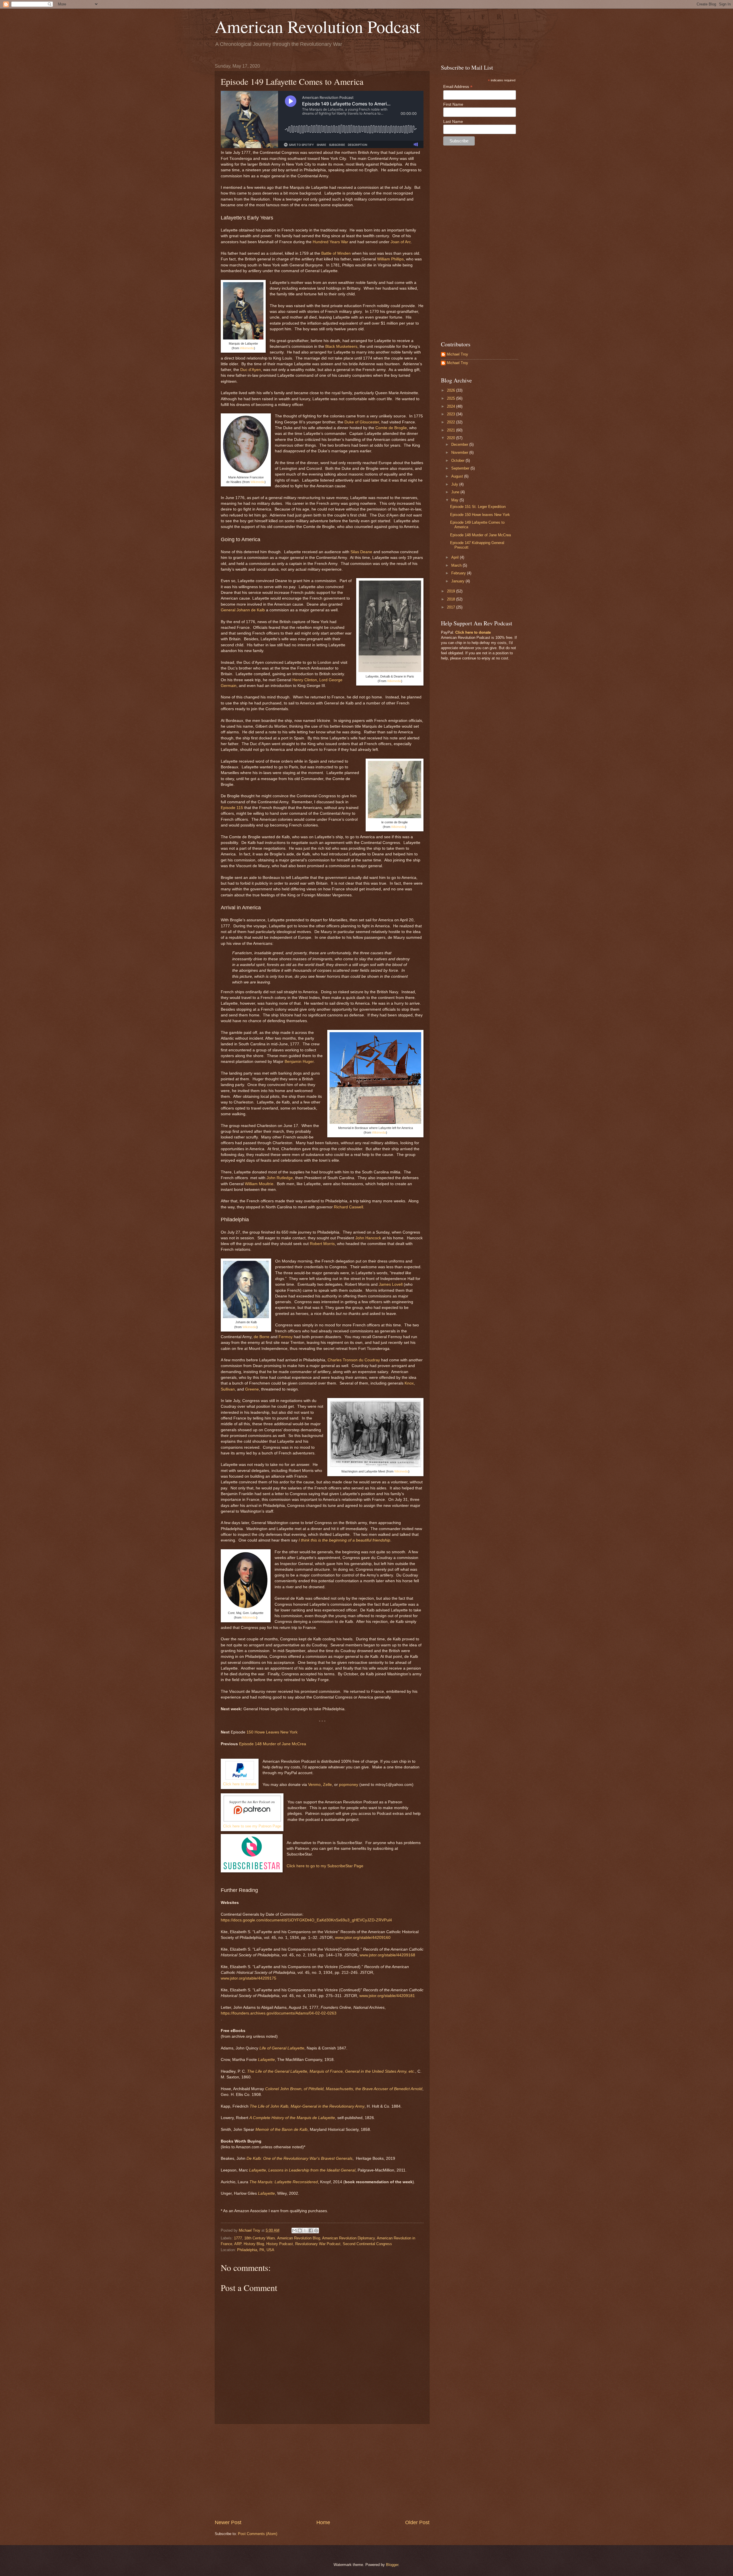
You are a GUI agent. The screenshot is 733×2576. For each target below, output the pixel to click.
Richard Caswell (348, 1207)
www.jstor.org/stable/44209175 (249, 1978)
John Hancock (368, 1238)
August (458, 476)
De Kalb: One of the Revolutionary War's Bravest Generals (299, 2158)
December (460, 444)
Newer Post (228, 2522)
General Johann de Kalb (243, 610)
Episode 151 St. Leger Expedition (478, 507)
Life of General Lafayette (282, 2048)
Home (323, 2522)
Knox (409, 1383)
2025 (452, 398)
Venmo (314, 1785)
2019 (452, 591)
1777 (238, 2238)
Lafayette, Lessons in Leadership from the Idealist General (302, 2170)
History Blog (254, 2244)
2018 (452, 599)
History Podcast (280, 2244)
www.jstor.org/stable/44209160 (363, 1938)
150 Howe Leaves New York (272, 1732)
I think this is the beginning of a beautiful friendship (344, 1540)
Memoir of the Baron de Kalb (281, 2130)
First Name (453, 104)
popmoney (349, 1785)
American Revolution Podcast (318, 26)
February (459, 573)
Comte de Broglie (391, 428)
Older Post (417, 2522)
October (458, 461)
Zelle (327, 1785)
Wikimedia (247, 348)
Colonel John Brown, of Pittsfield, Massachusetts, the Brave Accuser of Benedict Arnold (344, 2089)
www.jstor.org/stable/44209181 (387, 1996)
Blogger (392, 2565)
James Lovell (391, 1284)
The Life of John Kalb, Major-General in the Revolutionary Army (307, 2106)
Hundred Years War (330, 242)
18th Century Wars (260, 2238)
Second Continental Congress (367, 2244)
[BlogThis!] (300, 2231)
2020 (452, 438)
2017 (452, 607)
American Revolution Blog (299, 2238)
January (458, 581)
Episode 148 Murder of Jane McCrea (273, 1744)
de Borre (262, 1337)
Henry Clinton (305, 680)
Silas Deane (361, 552)
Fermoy (286, 1337)
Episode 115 (232, 808)
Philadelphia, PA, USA (256, 2250)
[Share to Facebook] (311, 2231)
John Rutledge (280, 1178)
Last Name (453, 121)
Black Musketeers (341, 346)
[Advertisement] (322, 2471)
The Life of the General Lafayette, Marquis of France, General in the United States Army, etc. (331, 2071)
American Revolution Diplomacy (348, 2238)
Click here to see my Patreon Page (252, 1826)
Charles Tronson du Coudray (354, 1360)
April (456, 557)
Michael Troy (457, 354)
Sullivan (228, 1389)
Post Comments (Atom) (258, 2534)
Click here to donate (240, 1784)
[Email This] (294, 2231)
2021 (452, 430)
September (461, 468)
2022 (452, 422)
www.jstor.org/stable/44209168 (387, 1955)
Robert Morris (322, 1244)
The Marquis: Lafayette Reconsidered (284, 2182)
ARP (238, 2244)
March (457, 565)
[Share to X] (305, 2231)
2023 (452, 414)
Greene (252, 1389)
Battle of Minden (336, 253)
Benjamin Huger (299, 1062)
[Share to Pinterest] (316, 2231)
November (460, 452)
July (455, 484)
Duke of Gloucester (362, 422)
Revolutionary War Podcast (318, 2244)
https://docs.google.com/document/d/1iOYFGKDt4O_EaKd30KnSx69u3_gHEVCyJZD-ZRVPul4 (306, 1920)
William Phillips (390, 259)
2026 (452, 390)
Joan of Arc (401, 242)
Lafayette (266, 2060)
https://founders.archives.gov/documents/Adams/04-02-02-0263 (279, 2013)
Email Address (458, 87)
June (456, 492)
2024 (452, 406)
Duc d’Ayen (251, 370)
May (455, 500)
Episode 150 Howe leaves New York (480, 515)
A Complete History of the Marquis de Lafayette (292, 2118)
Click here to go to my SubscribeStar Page (325, 1866)
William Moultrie (259, 1184)
